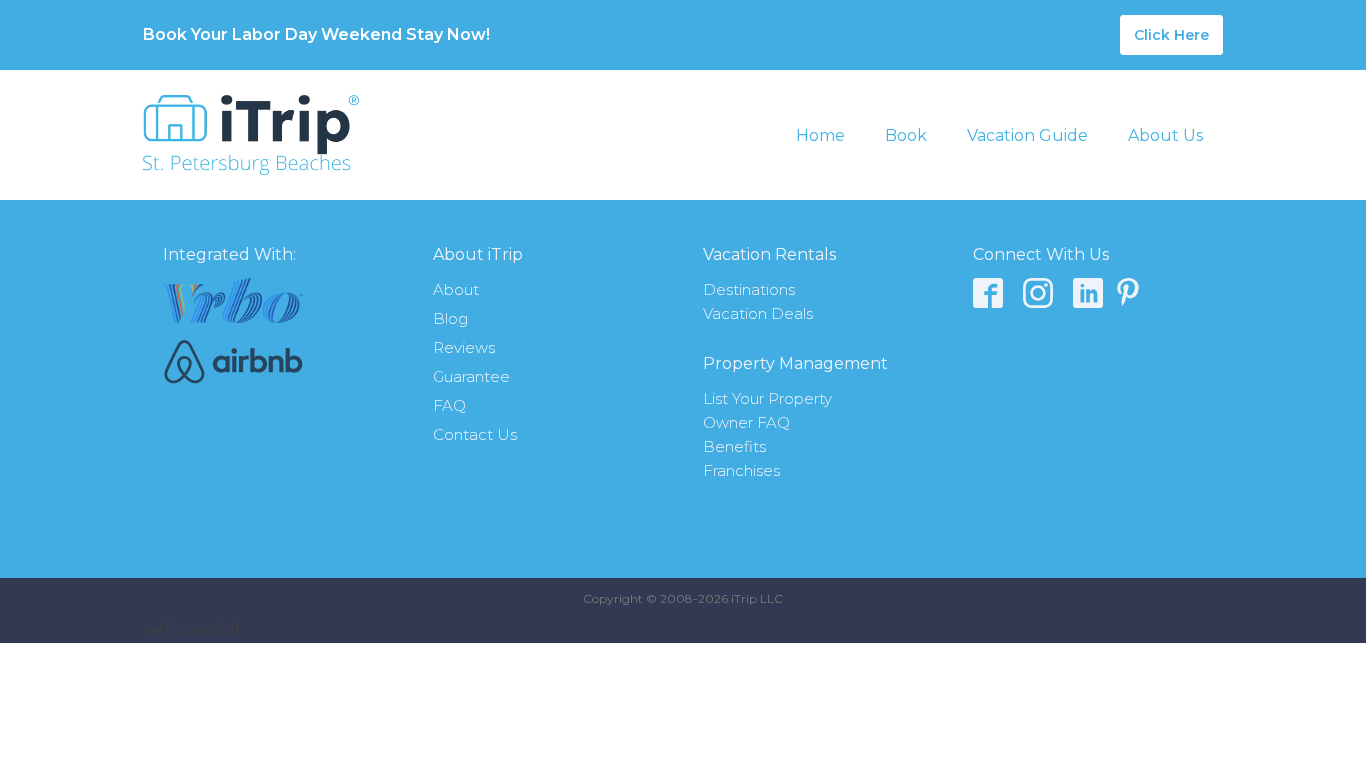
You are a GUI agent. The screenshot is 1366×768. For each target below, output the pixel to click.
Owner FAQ (746, 422)
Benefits (734, 446)
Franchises (741, 470)
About (456, 289)
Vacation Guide (1027, 135)
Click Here (1171, 35)
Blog (450, 318)
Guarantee (471, 376)
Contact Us (475, 434)
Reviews (464, 347)
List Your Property (767, 398)
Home (820, 135)
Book (906, 135)
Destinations (749, 289)
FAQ (449, 405)
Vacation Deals (758, 313)
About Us (1165, 135)
